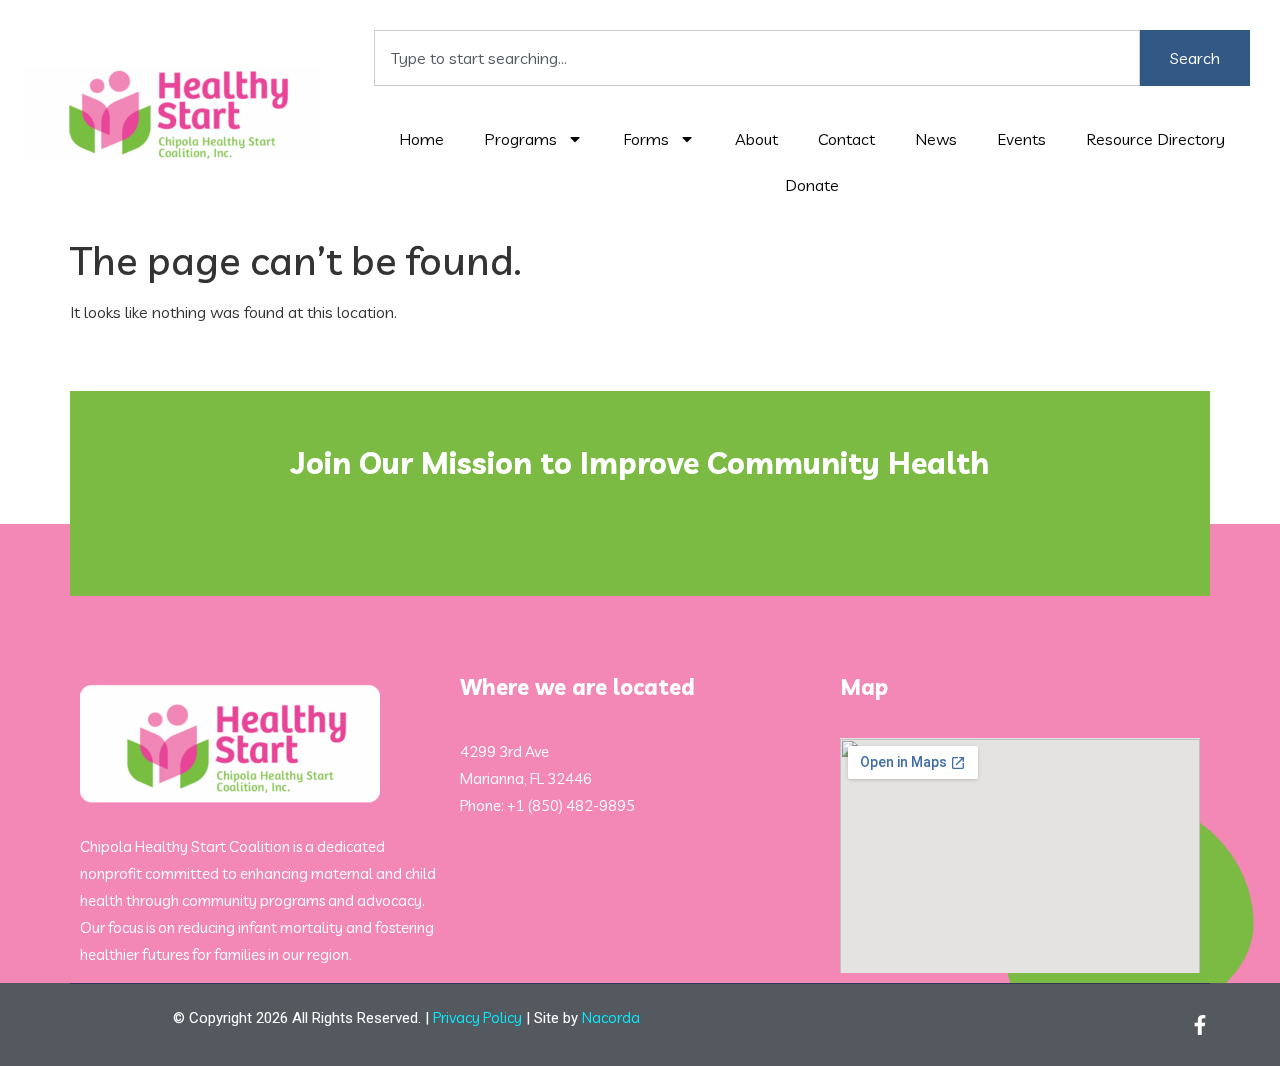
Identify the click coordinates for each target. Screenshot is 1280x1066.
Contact (846, 139)
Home (421, 139)
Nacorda (611, 1017)
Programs (520, 139)
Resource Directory (1155, 139)
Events (1021, 139)
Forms (646, 139)
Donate (812, 185)
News (936, 139)
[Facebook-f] (1200, 1025)
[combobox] (757, 58)
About (756, 139)
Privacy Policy (477, 1017)
